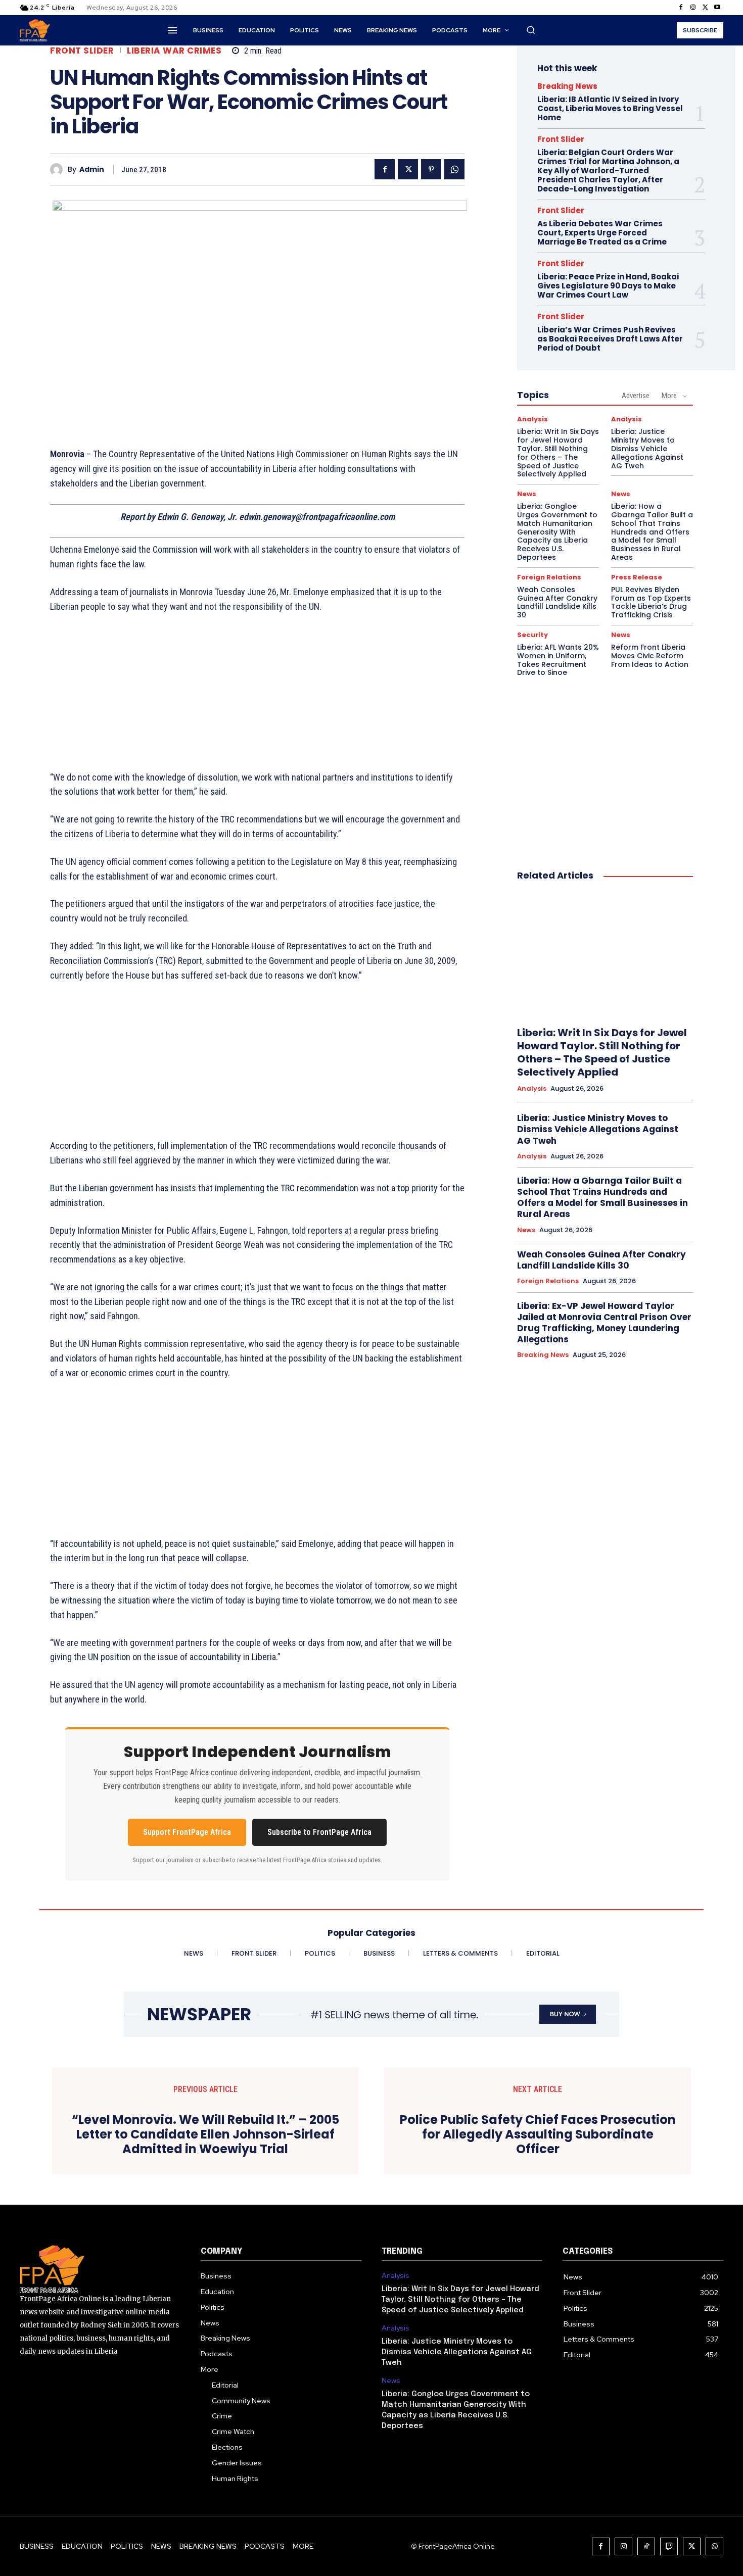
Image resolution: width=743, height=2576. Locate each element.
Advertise (636, 396)
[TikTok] (646, 2546)
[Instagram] (693, 8)
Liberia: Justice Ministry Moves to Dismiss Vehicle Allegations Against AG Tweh (647, 448)
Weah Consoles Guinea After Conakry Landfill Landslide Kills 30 (557, 602)
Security (532, 635)
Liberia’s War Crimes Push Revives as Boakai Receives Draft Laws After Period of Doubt (610, 339)
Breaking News (567, 86)
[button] (531, 30)
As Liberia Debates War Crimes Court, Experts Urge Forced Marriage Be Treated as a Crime (602, 233)
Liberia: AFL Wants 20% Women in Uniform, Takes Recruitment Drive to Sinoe (558, 660)
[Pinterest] (431, 169)
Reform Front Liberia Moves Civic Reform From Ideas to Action (650, 656)
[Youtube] (717, 8)
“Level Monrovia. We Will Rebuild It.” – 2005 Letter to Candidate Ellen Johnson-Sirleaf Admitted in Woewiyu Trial (205, 2134)
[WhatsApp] (454, 169)
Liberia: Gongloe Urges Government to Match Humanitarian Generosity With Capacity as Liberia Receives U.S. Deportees (557, 532)
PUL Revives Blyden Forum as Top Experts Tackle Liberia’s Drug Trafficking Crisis (651, 602)
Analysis (532, 419)
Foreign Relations (549, 577)
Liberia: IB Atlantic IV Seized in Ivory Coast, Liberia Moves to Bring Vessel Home (610, 108)
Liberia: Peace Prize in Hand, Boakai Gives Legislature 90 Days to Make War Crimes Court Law (608, 286)
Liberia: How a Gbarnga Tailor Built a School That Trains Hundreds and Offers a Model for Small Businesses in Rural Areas (652, 532)
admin (92, 169)
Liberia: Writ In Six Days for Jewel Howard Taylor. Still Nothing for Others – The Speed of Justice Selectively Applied (558, 453)
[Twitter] (705, 8)
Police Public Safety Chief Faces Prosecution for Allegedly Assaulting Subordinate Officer (538, 2134)
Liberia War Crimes (174, 51)
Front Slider (82, 51)
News (527, 494)
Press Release (637, 577)
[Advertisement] (257, 698)
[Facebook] (681, 8)
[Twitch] (669, 2546)
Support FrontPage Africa (187, 1832)
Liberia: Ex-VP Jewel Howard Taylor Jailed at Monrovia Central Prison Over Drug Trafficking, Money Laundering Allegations (604, 1323)
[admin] (59, 169)
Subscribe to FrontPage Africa (319, 1832)
